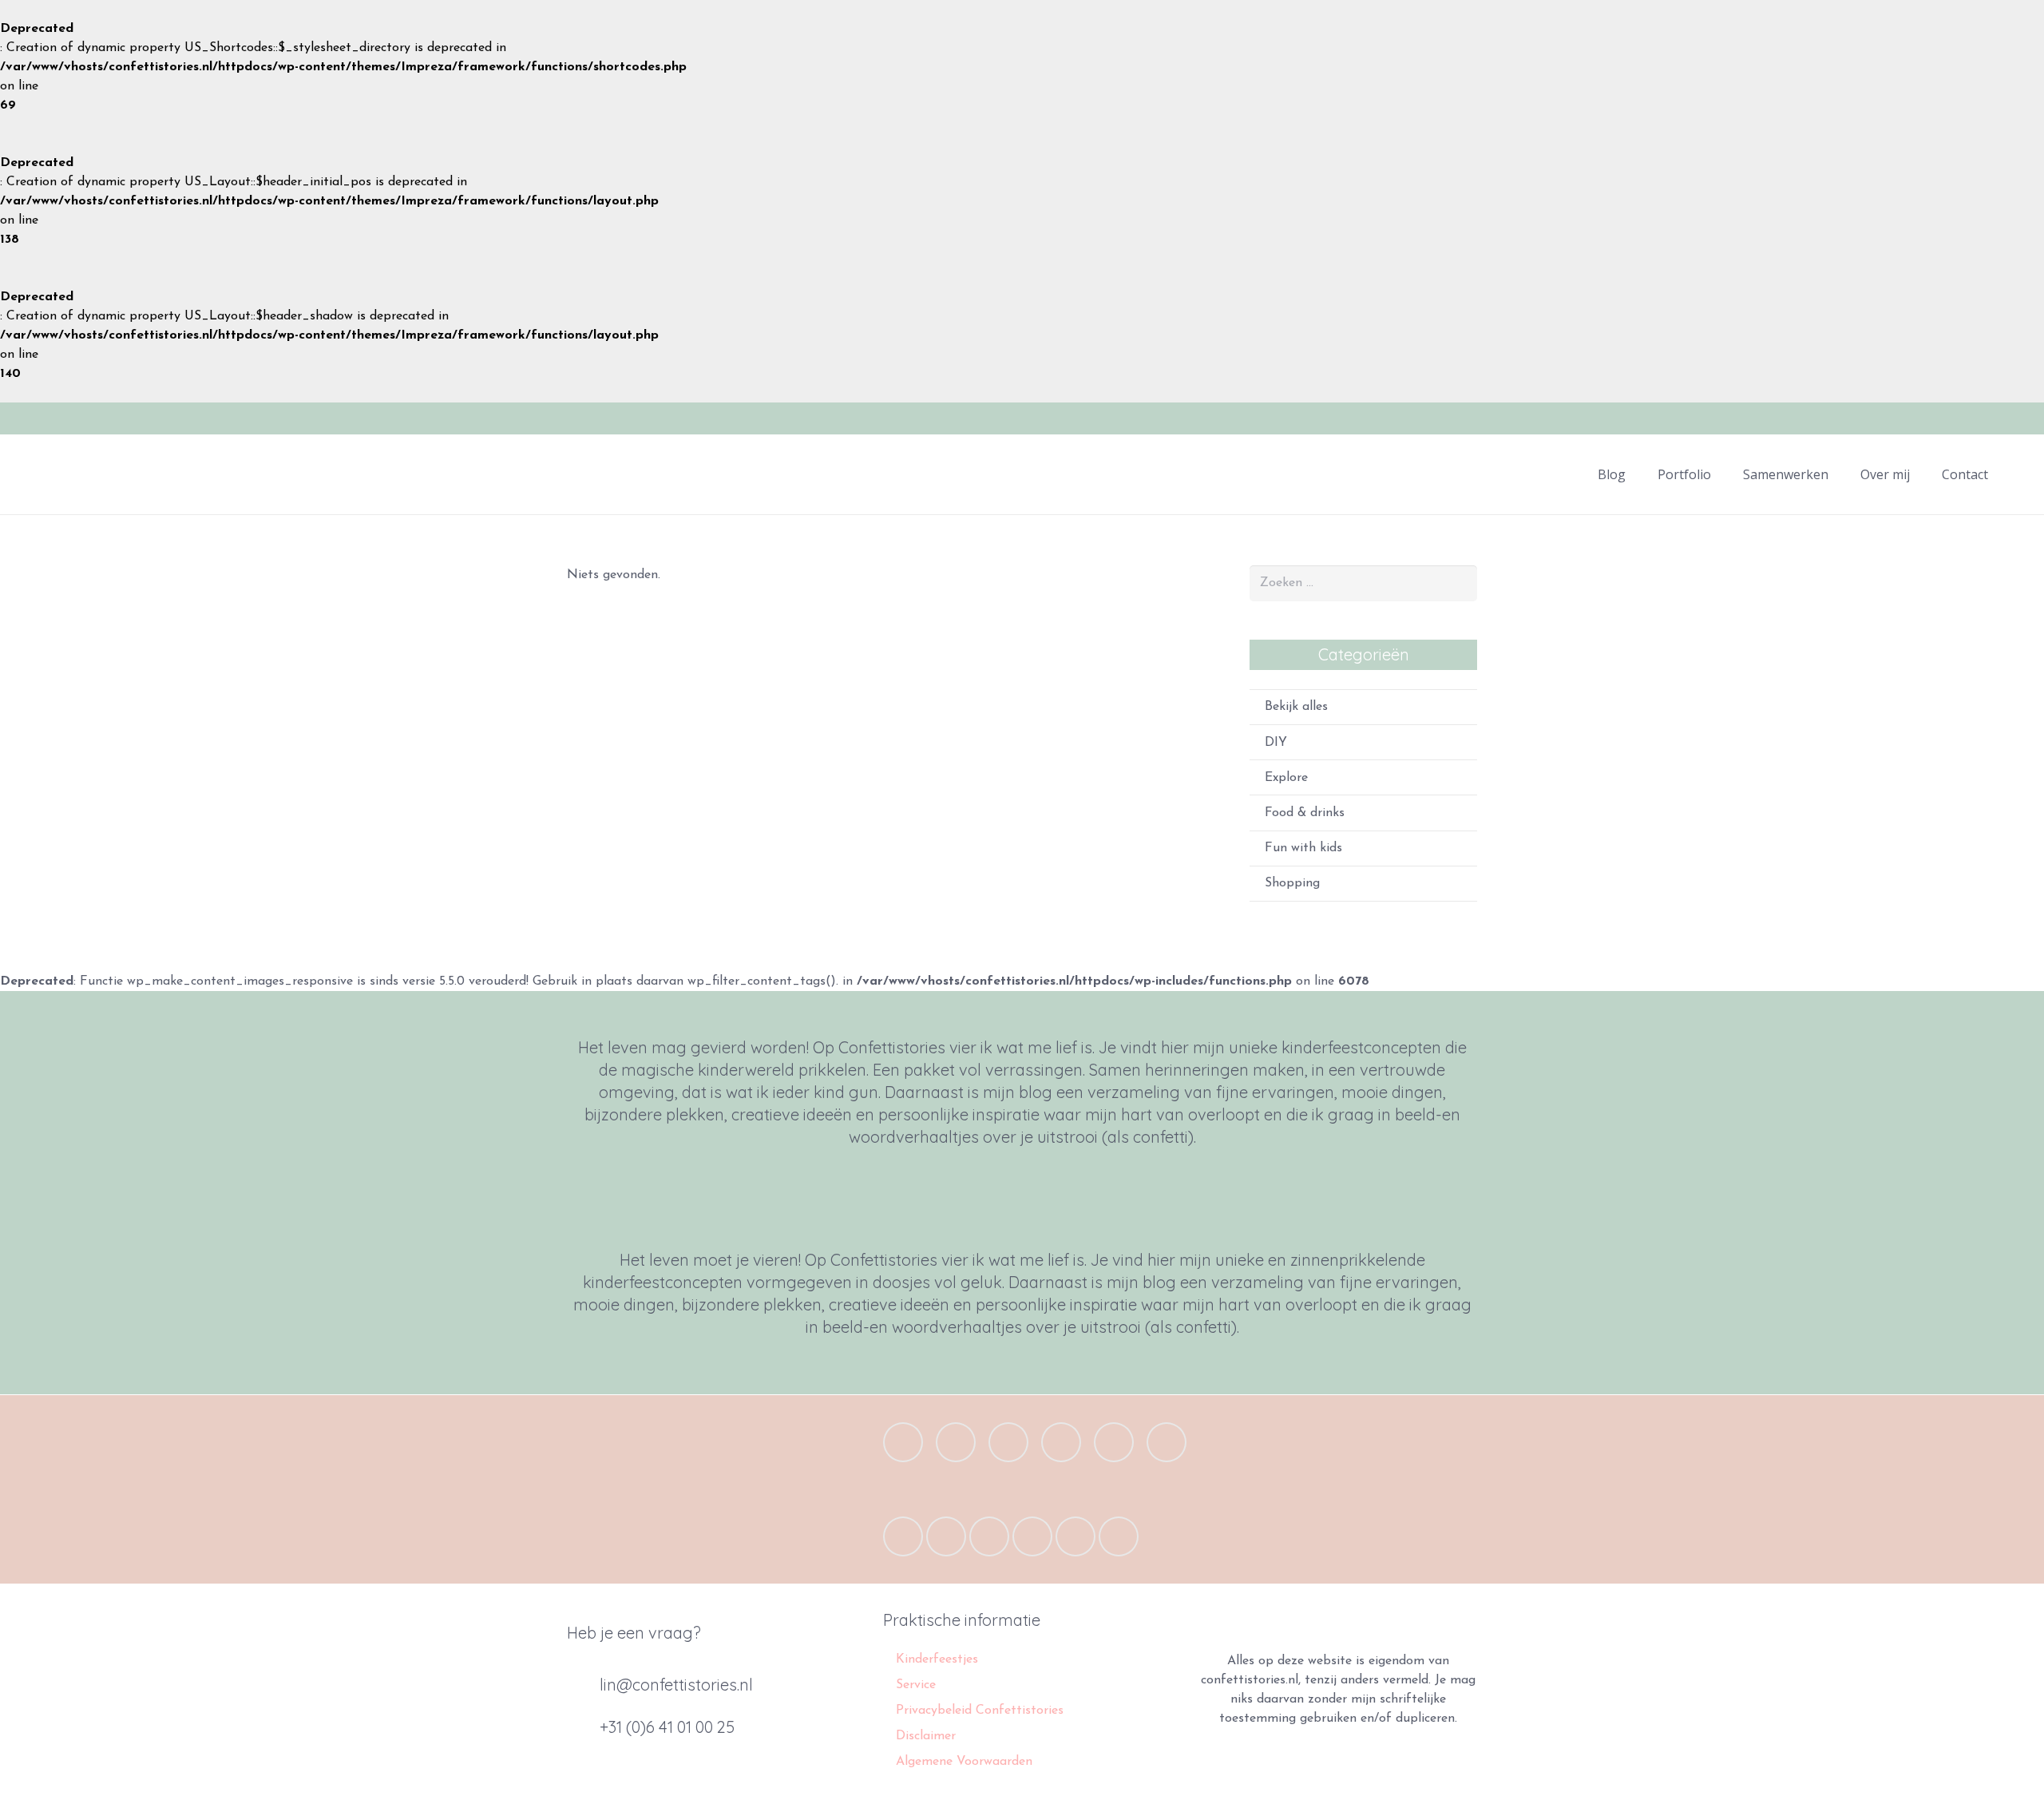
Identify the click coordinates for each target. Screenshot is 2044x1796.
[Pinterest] (1061, 1442)
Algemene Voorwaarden (964, 1762)
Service (916, 1685)
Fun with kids (1303, 848)
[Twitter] (1953, 418)
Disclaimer (926, 1736)
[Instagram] (2010, 418)
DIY (1276, 743)
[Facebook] (1924, 418)
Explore (1286, 778)
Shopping (1292, 883)
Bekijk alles (1296, 707)
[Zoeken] (2020, 475)
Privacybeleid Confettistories (980, 1711)
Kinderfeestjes (937, 1659)
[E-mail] (903, 1442)
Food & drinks (1305, 813)
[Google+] (1982, 418)
